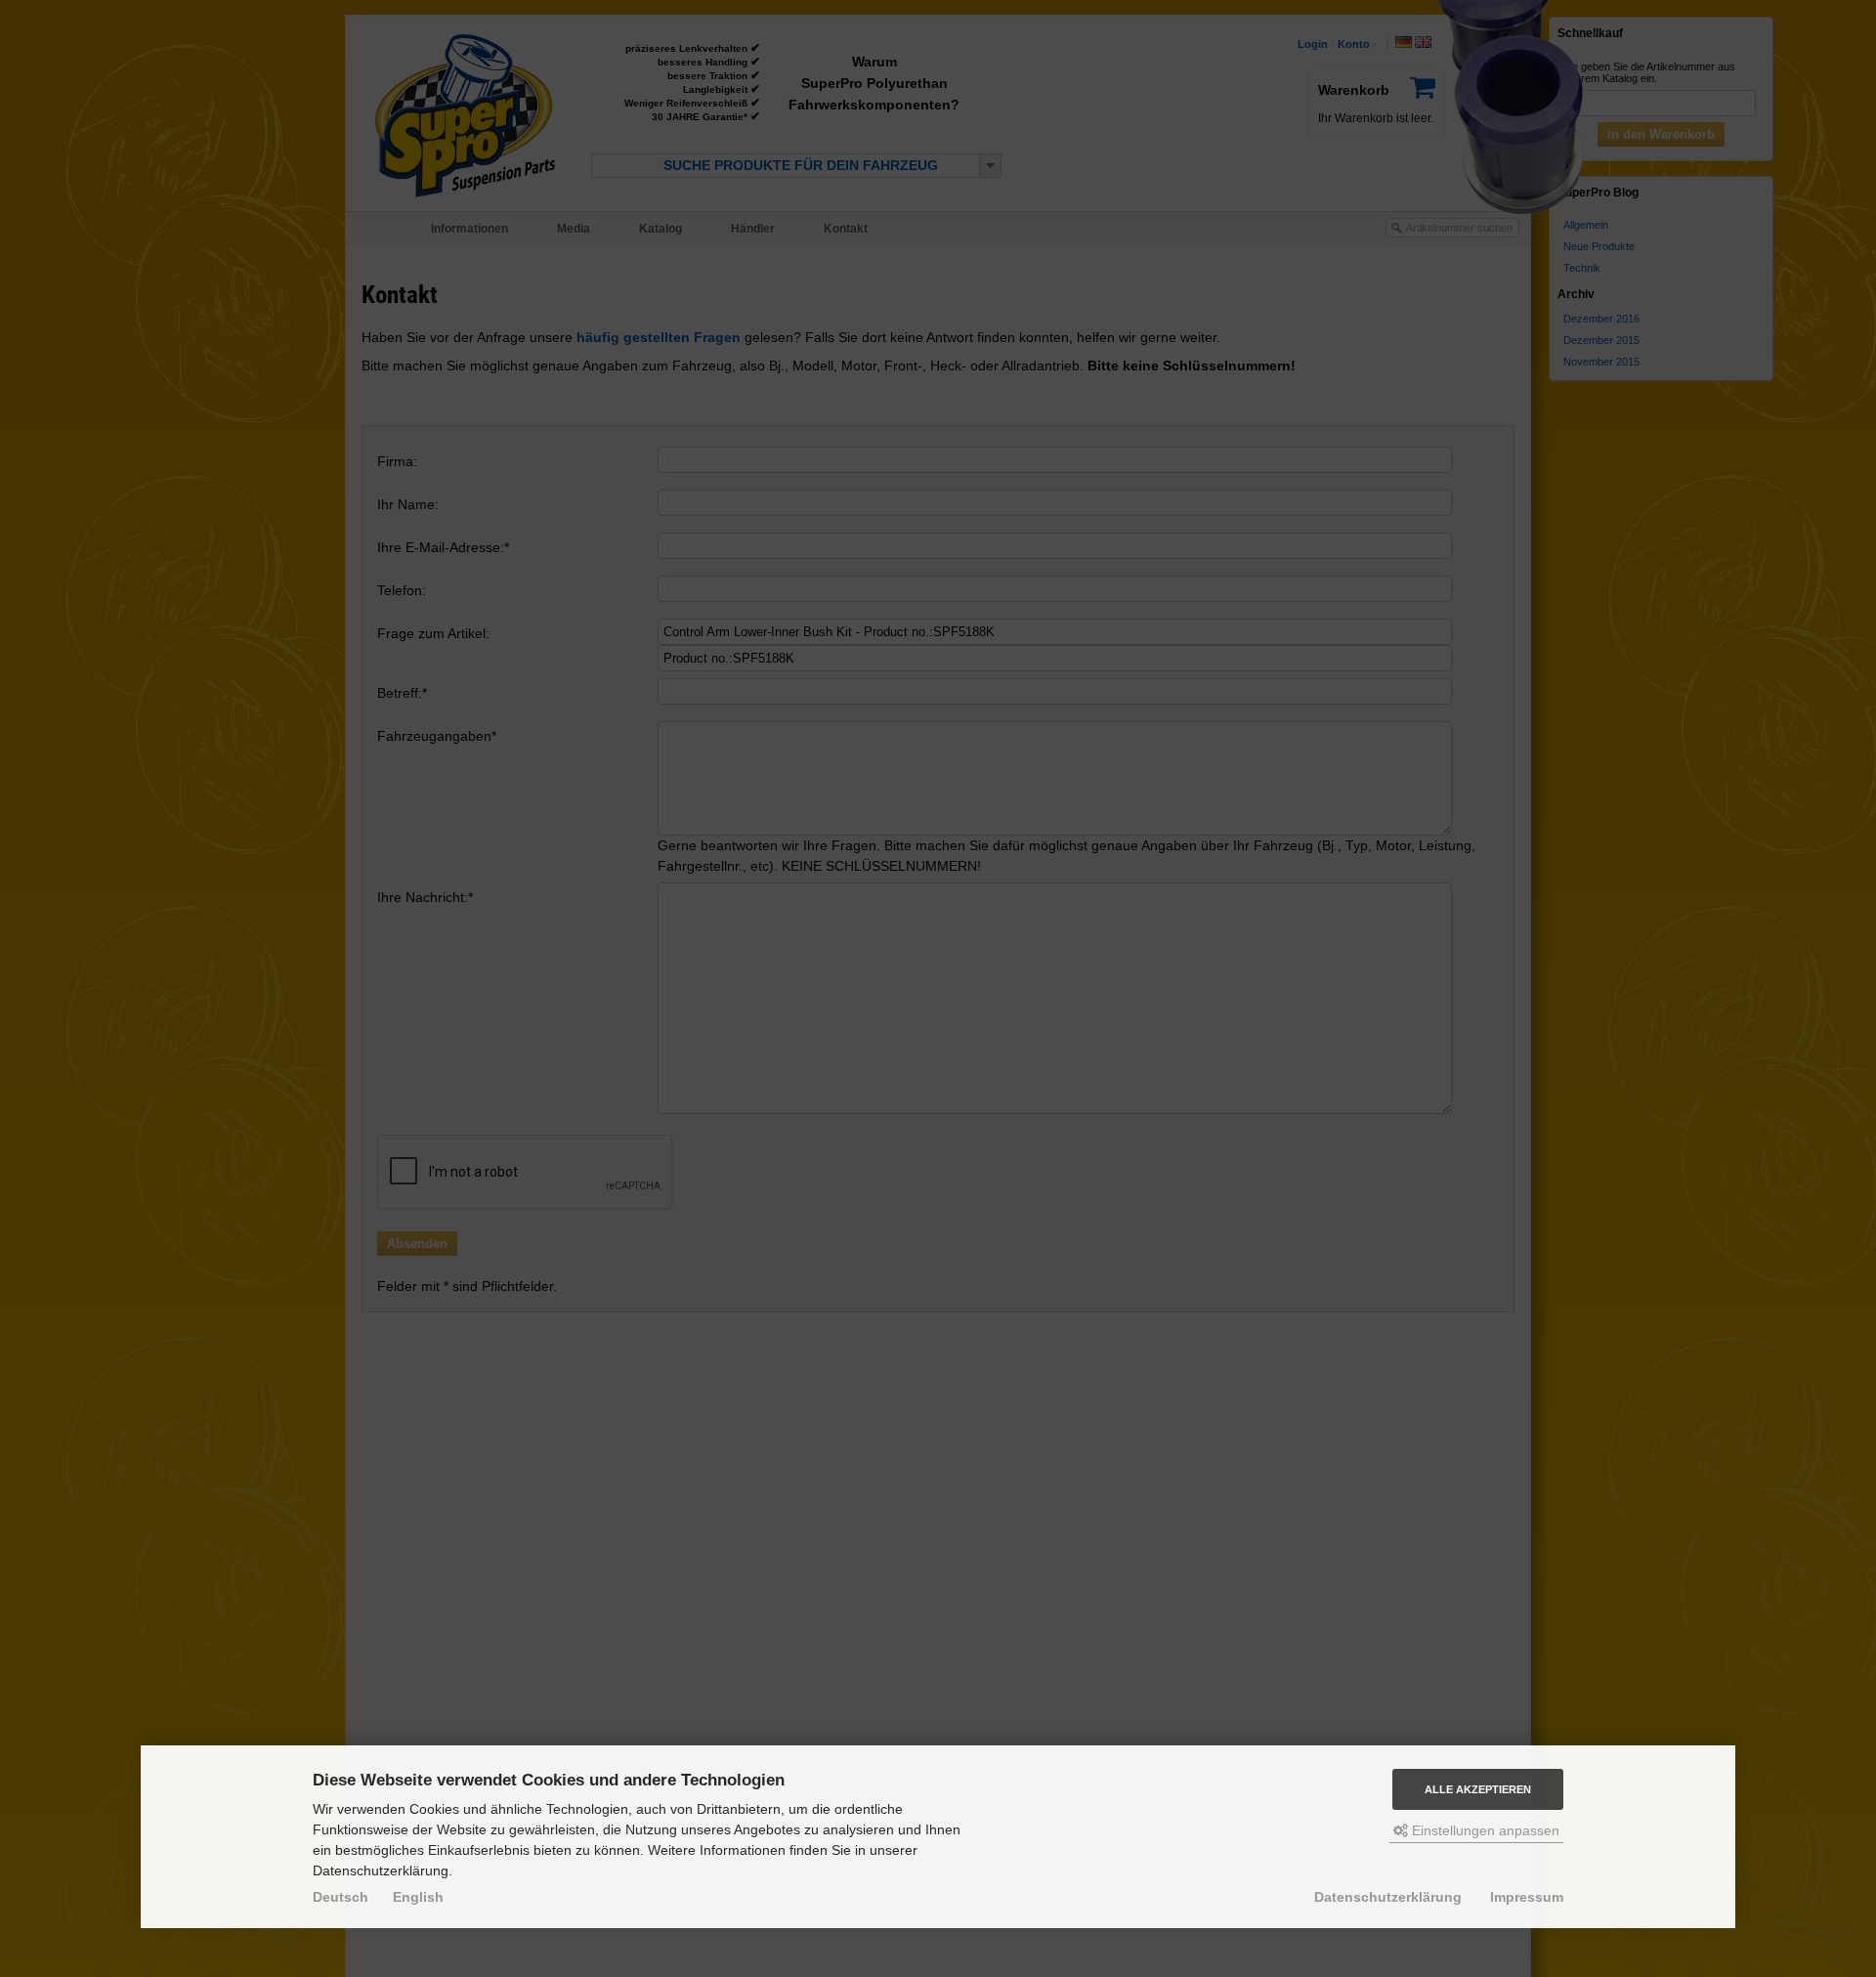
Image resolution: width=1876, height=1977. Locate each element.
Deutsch (341, 1897)
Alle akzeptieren (1478, 1789)
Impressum (1527, 1897)
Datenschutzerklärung (1388, 1897)
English (418, 1897)
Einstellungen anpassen (1484, 1830)
